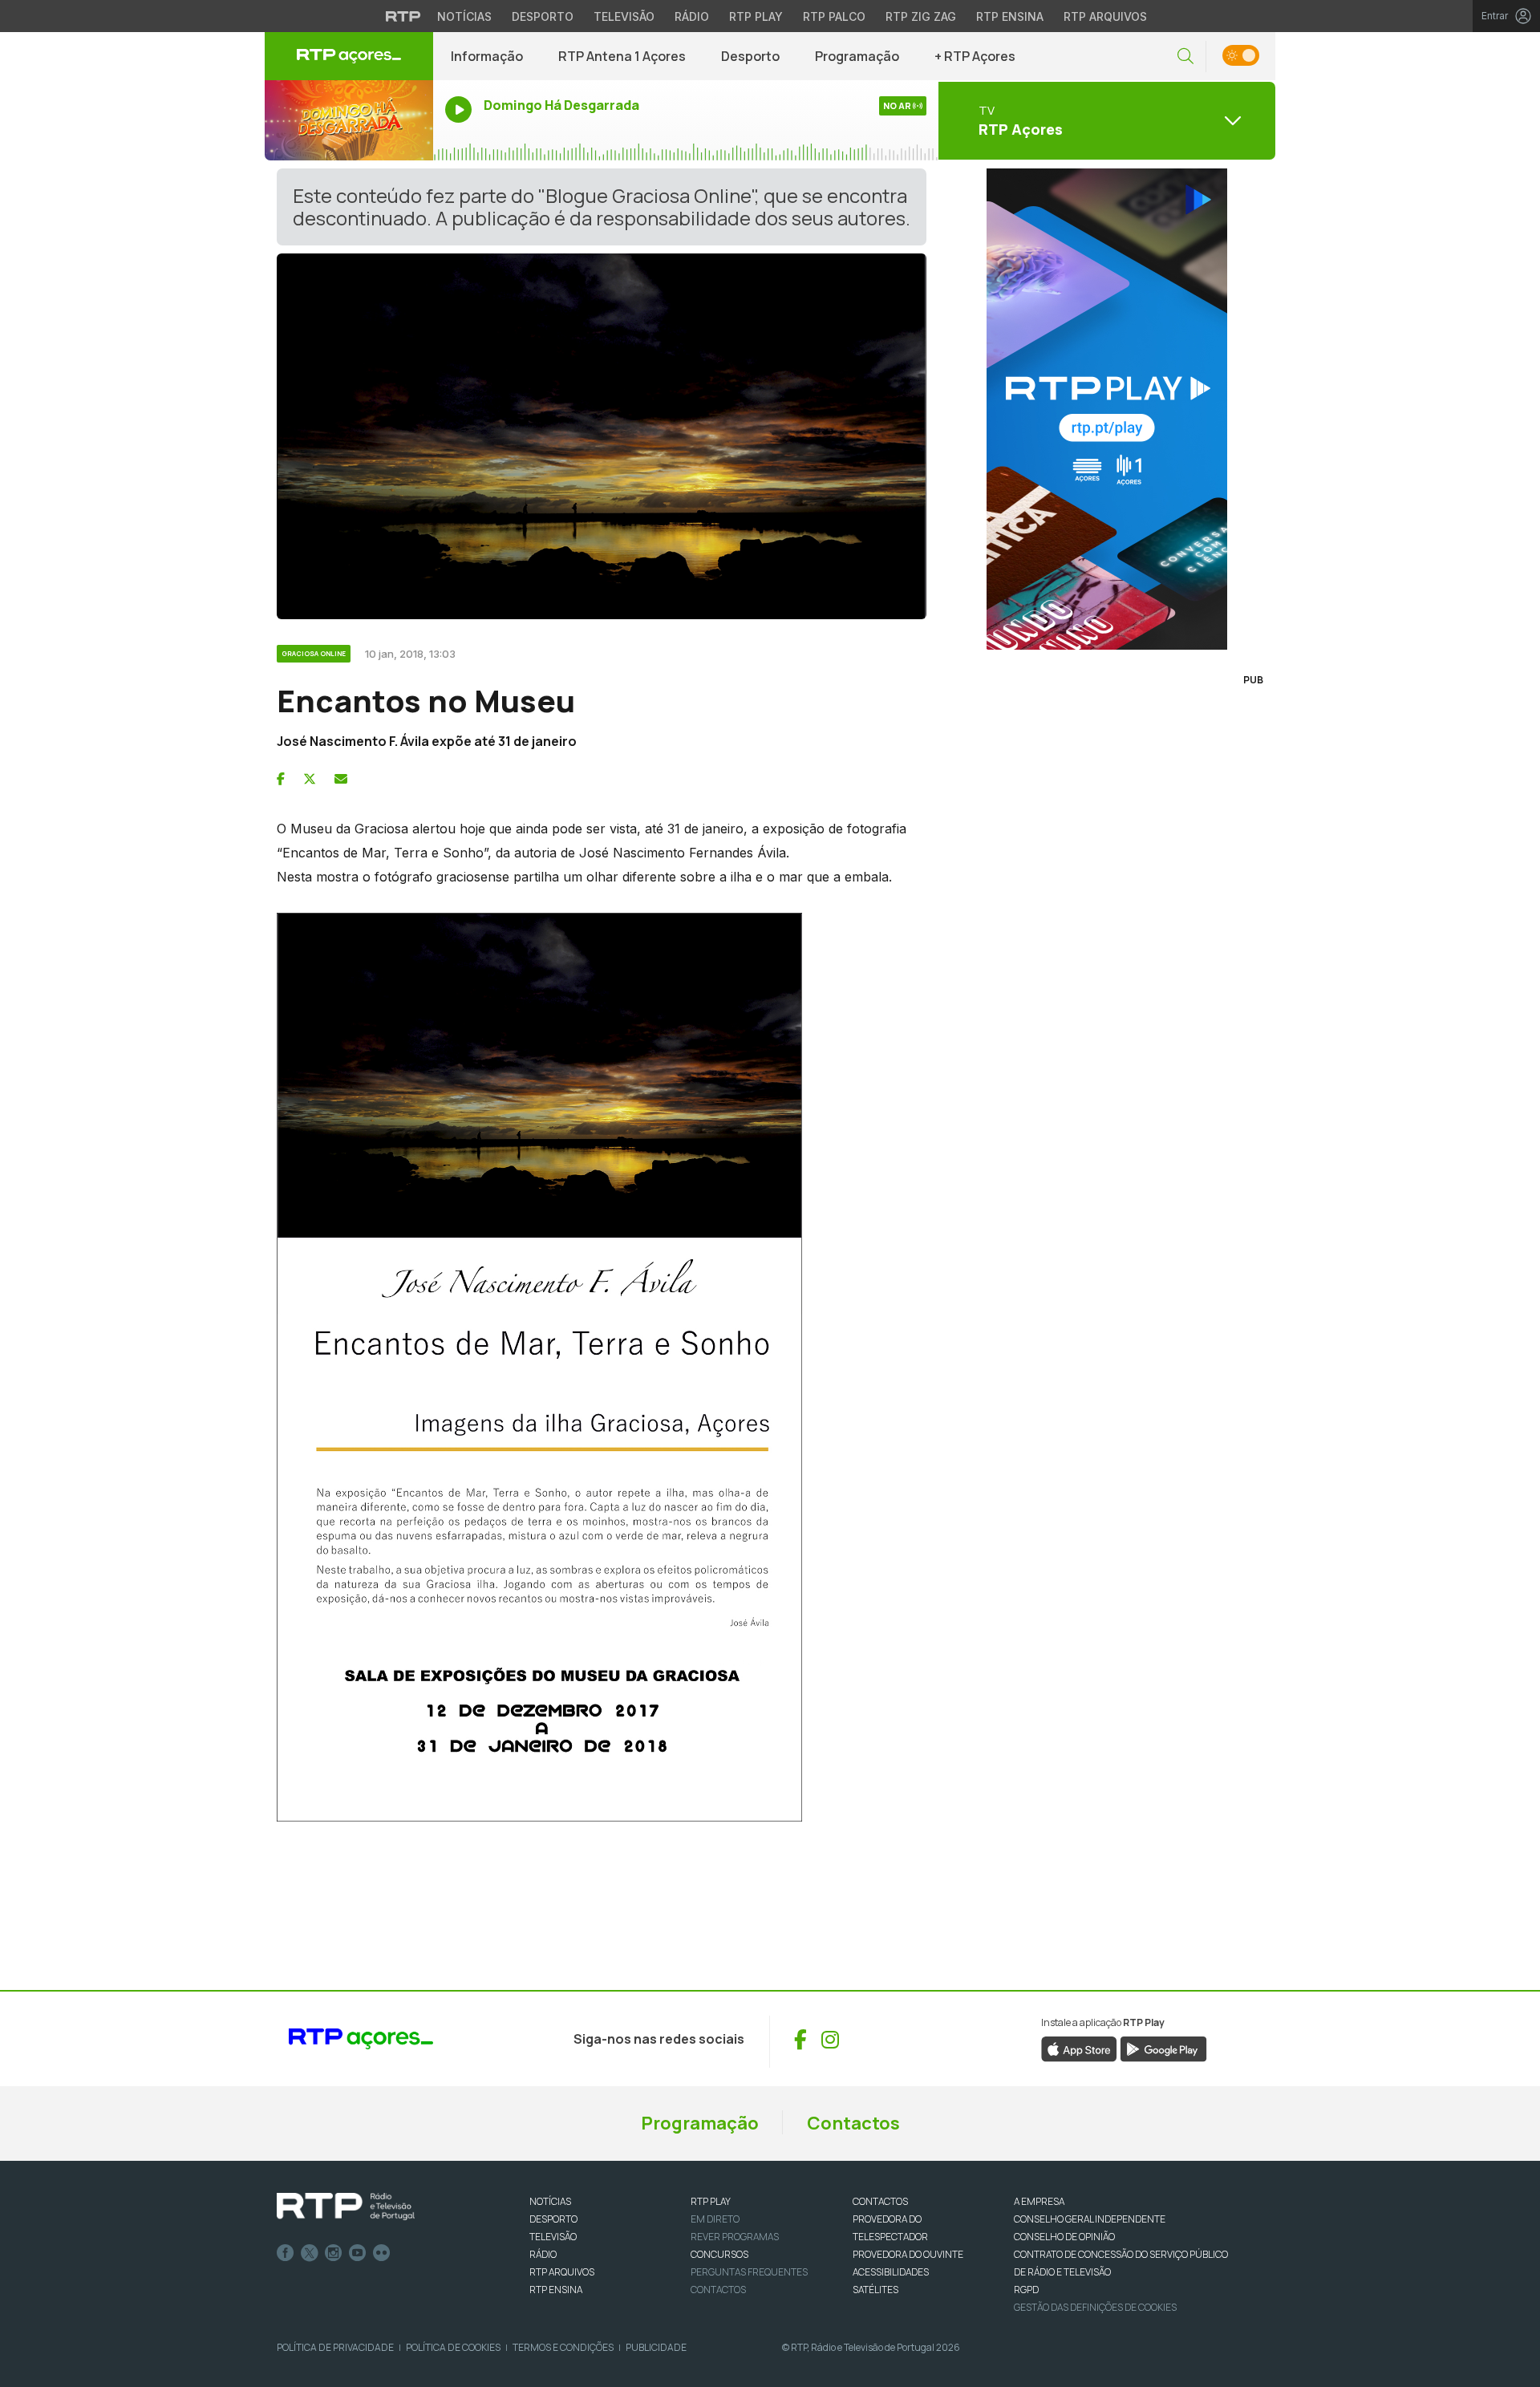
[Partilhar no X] (310, 779)
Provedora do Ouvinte (908, 2254)
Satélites (875, 2290)
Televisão (624, 16)
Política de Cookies (453, 2347)
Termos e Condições (563, 2347)
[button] (1185, 57)
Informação (487, 56)
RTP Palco (834, 16)
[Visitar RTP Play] (1107, 409)
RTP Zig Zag (921, 16)
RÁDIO (543, 2254)
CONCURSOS (719, 2254)
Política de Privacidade (335, 2347)
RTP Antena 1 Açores (622, 56)
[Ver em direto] (349, 120)
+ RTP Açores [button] (975, 56)
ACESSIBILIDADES (891, 2272)
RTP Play (756, 16)
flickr (382, 2253)
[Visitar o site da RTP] (403, 16)
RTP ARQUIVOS (562, 2272)
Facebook (286, 2253)
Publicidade (656, 2347)
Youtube (358, 2253)
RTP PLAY (711, 2201)
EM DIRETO (715, 2219)
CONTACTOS (880, 2201)
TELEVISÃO (553, 2237)
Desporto (543, 16)
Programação (857, 56)
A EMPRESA (1039, 2201)
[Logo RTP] (346, 2207)
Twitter (310, 2253)
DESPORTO (553, 2219)
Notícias (464, 16)
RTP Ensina (1010, 16)
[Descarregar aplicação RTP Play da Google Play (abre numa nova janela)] (1163, 2049)
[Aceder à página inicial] (349, 56)
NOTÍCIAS (550, 2201)
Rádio (692, 16)
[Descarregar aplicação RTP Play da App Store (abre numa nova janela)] (1079, 2049)
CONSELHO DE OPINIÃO (1064, 2237)
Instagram (334, 2253)
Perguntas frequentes (749, 2272)
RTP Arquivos (1105, 16)
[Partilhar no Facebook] (281, 779)
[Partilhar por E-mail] (341, 779)
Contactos (853, 2123)
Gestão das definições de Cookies (1095, 2307)
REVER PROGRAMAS (735, 2237)
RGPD (1026, 2290)
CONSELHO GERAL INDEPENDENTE (1090, 2219)
